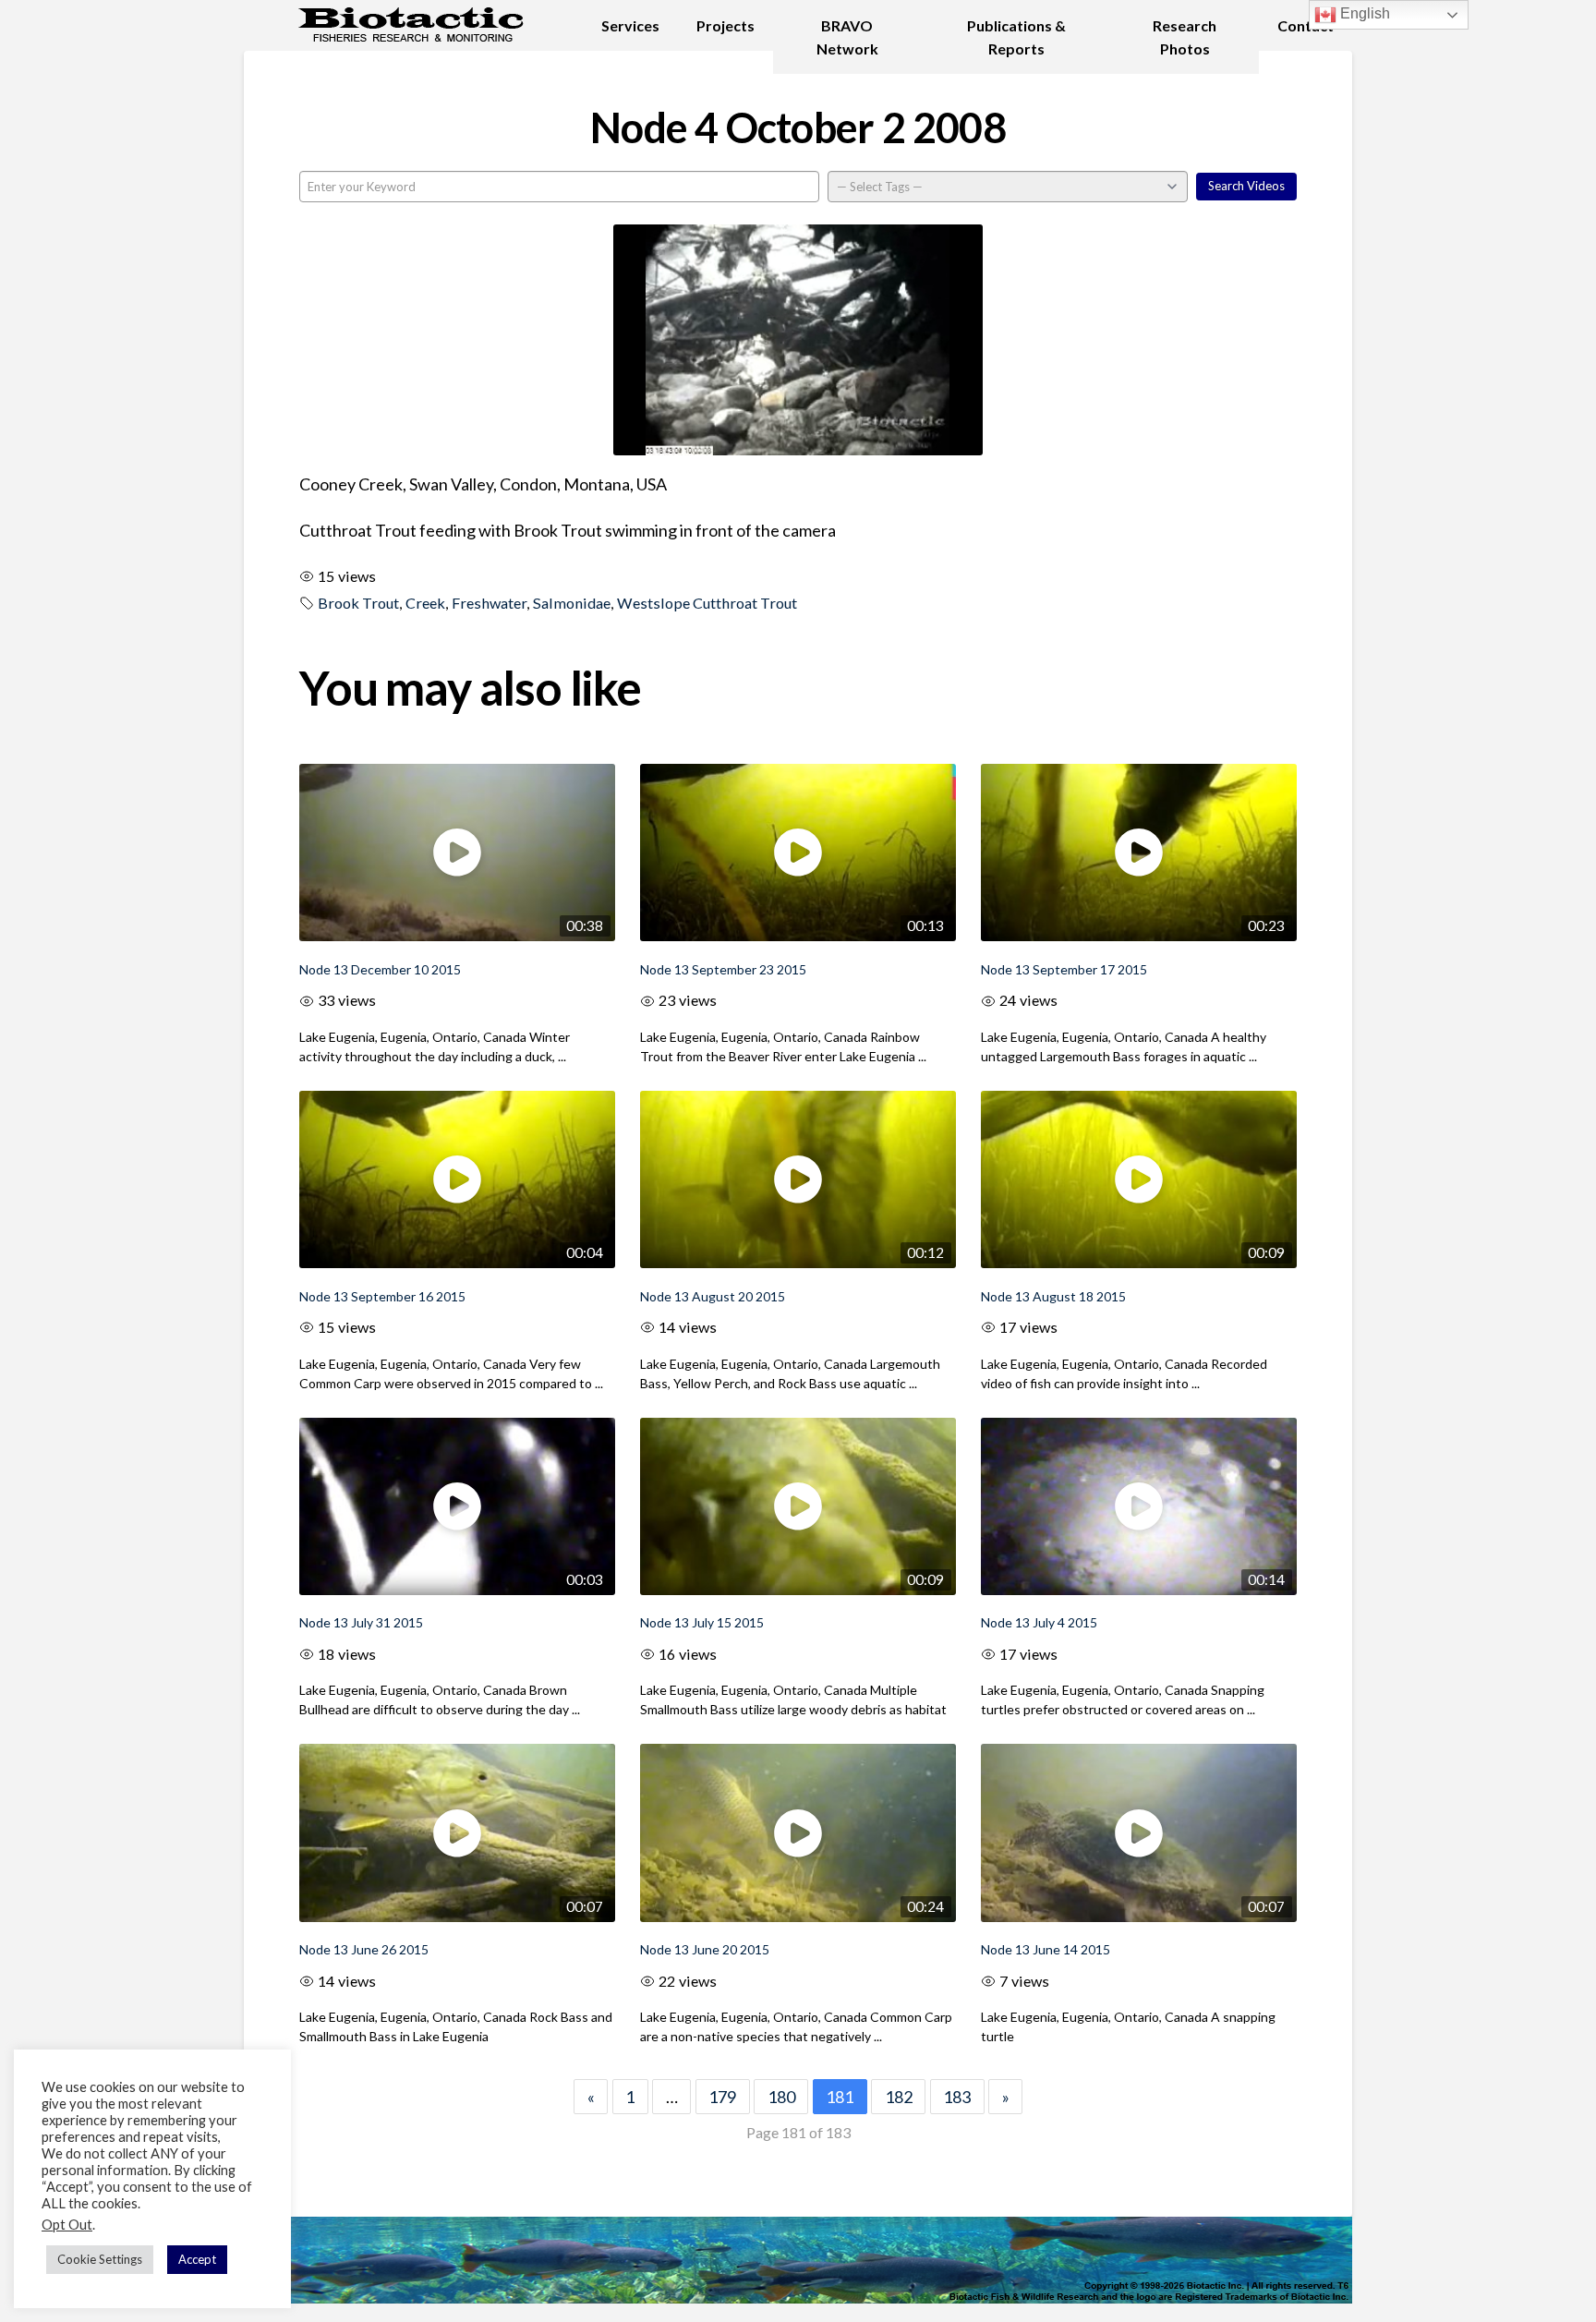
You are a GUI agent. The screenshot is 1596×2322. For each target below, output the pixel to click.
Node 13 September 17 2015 (1064, 969)
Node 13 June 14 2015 (1046, 1949)
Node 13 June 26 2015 (364, 1949)
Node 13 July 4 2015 (1039, 1622)
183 (957, 2097)
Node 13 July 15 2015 (702, 1622)
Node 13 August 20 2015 (713, 1296)
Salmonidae (572, 603)
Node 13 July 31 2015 (361, 1622)
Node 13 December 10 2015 (380, 969)
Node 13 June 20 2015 (705, 1949)
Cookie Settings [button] (100, 2259)
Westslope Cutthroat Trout (707, 603)
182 (899, 2097)
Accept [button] (197, 2259)
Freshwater (489, 603)
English (1363, 13)
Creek (425, 603)
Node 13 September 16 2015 (382, 1296)
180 (781, 2097)
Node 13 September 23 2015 (723, 969)
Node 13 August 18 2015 (1053, 1296)
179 (722, 2097)
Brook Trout (358, 603)
